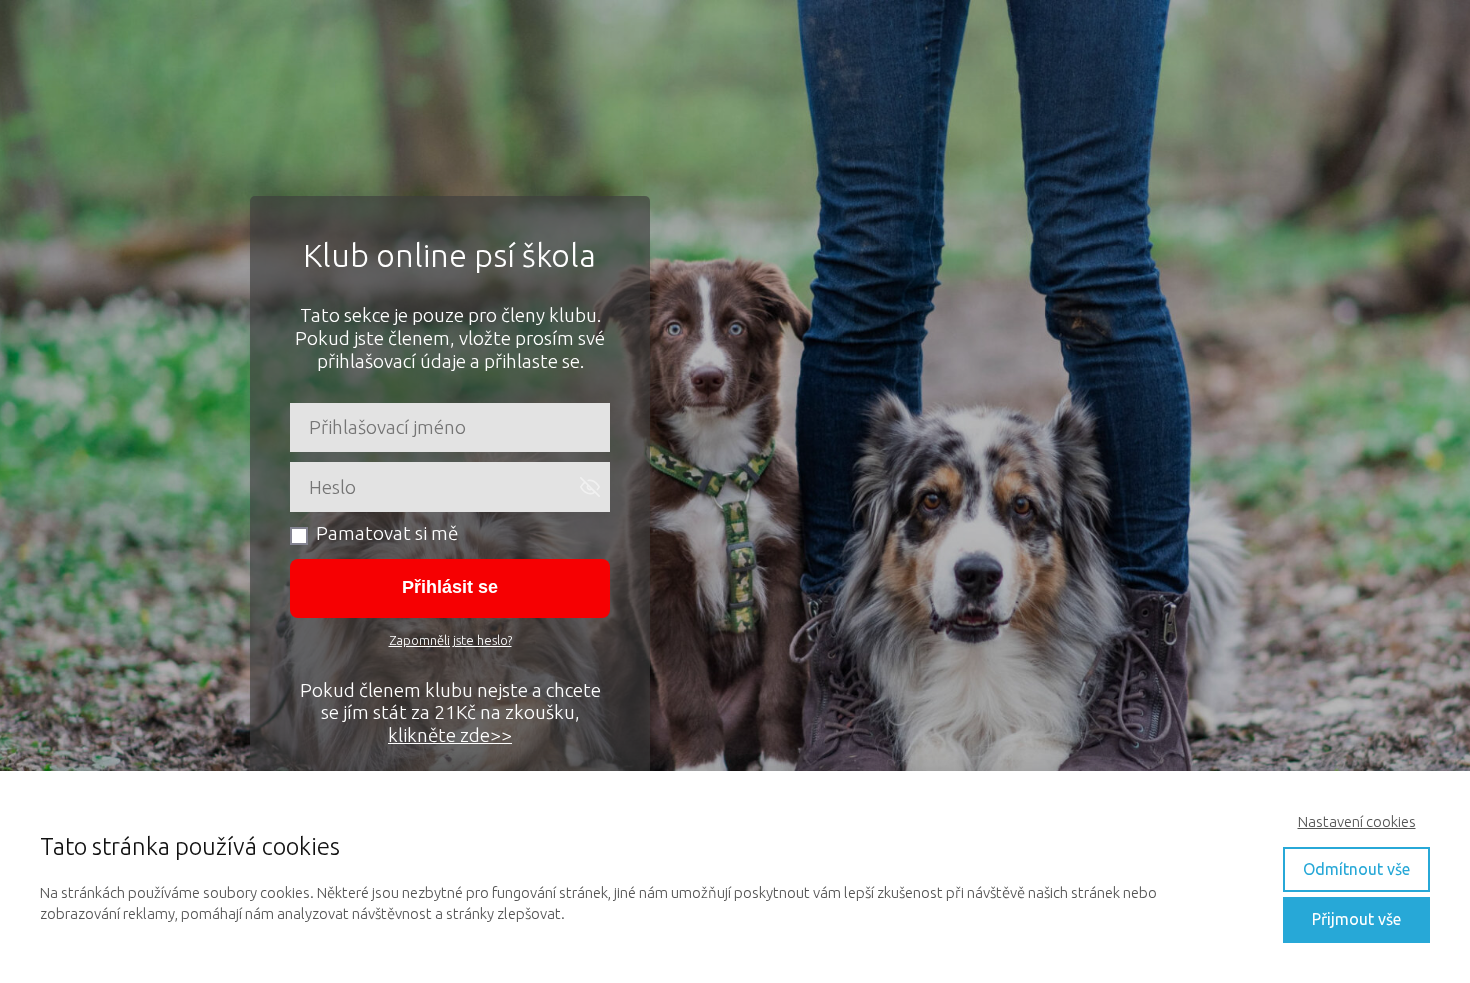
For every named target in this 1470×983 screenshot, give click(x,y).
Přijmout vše (1356, 919)
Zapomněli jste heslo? (450, 640)
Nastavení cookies (1357, 821)
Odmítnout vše (1356, 869)
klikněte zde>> (450, 735)
